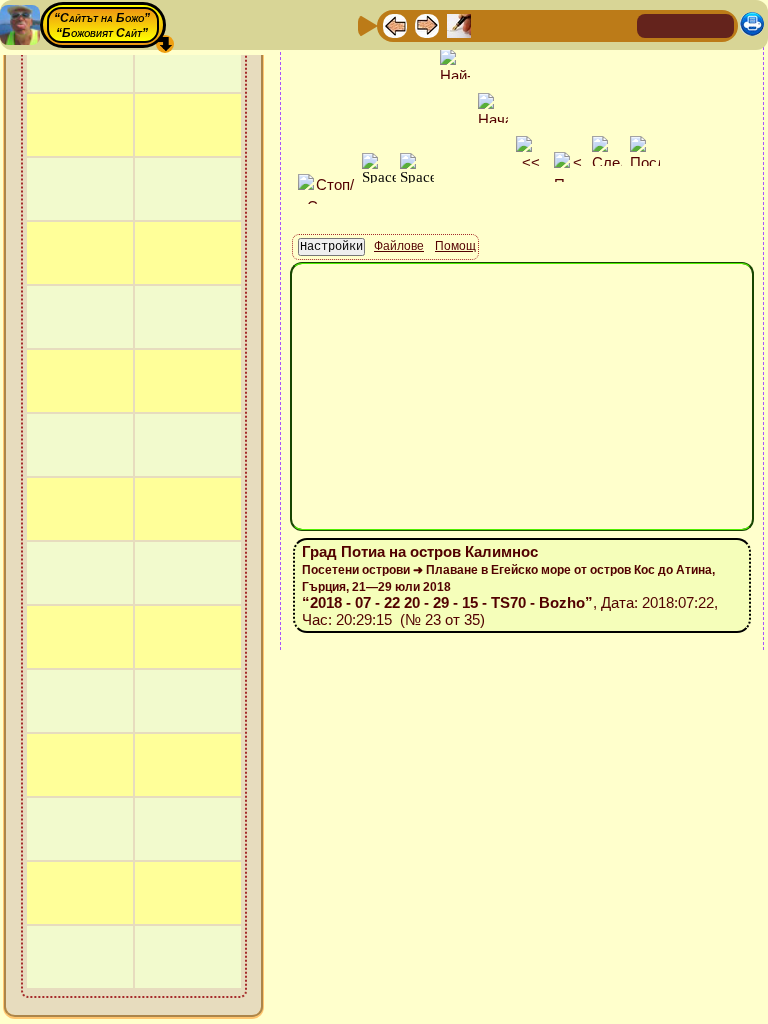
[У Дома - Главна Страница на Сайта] (654, 24)
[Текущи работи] (523, 24)
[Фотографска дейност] (555, 24)
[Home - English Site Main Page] (718, 24)
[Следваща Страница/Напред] (427, 24)
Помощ (455, 246)
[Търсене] (619, 24)
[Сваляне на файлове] (587, 24)
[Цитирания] (491, 24)
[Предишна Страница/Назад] (395, 24)
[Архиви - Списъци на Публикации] (459, 24)
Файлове (399, 246)
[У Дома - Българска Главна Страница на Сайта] (686, 24)
